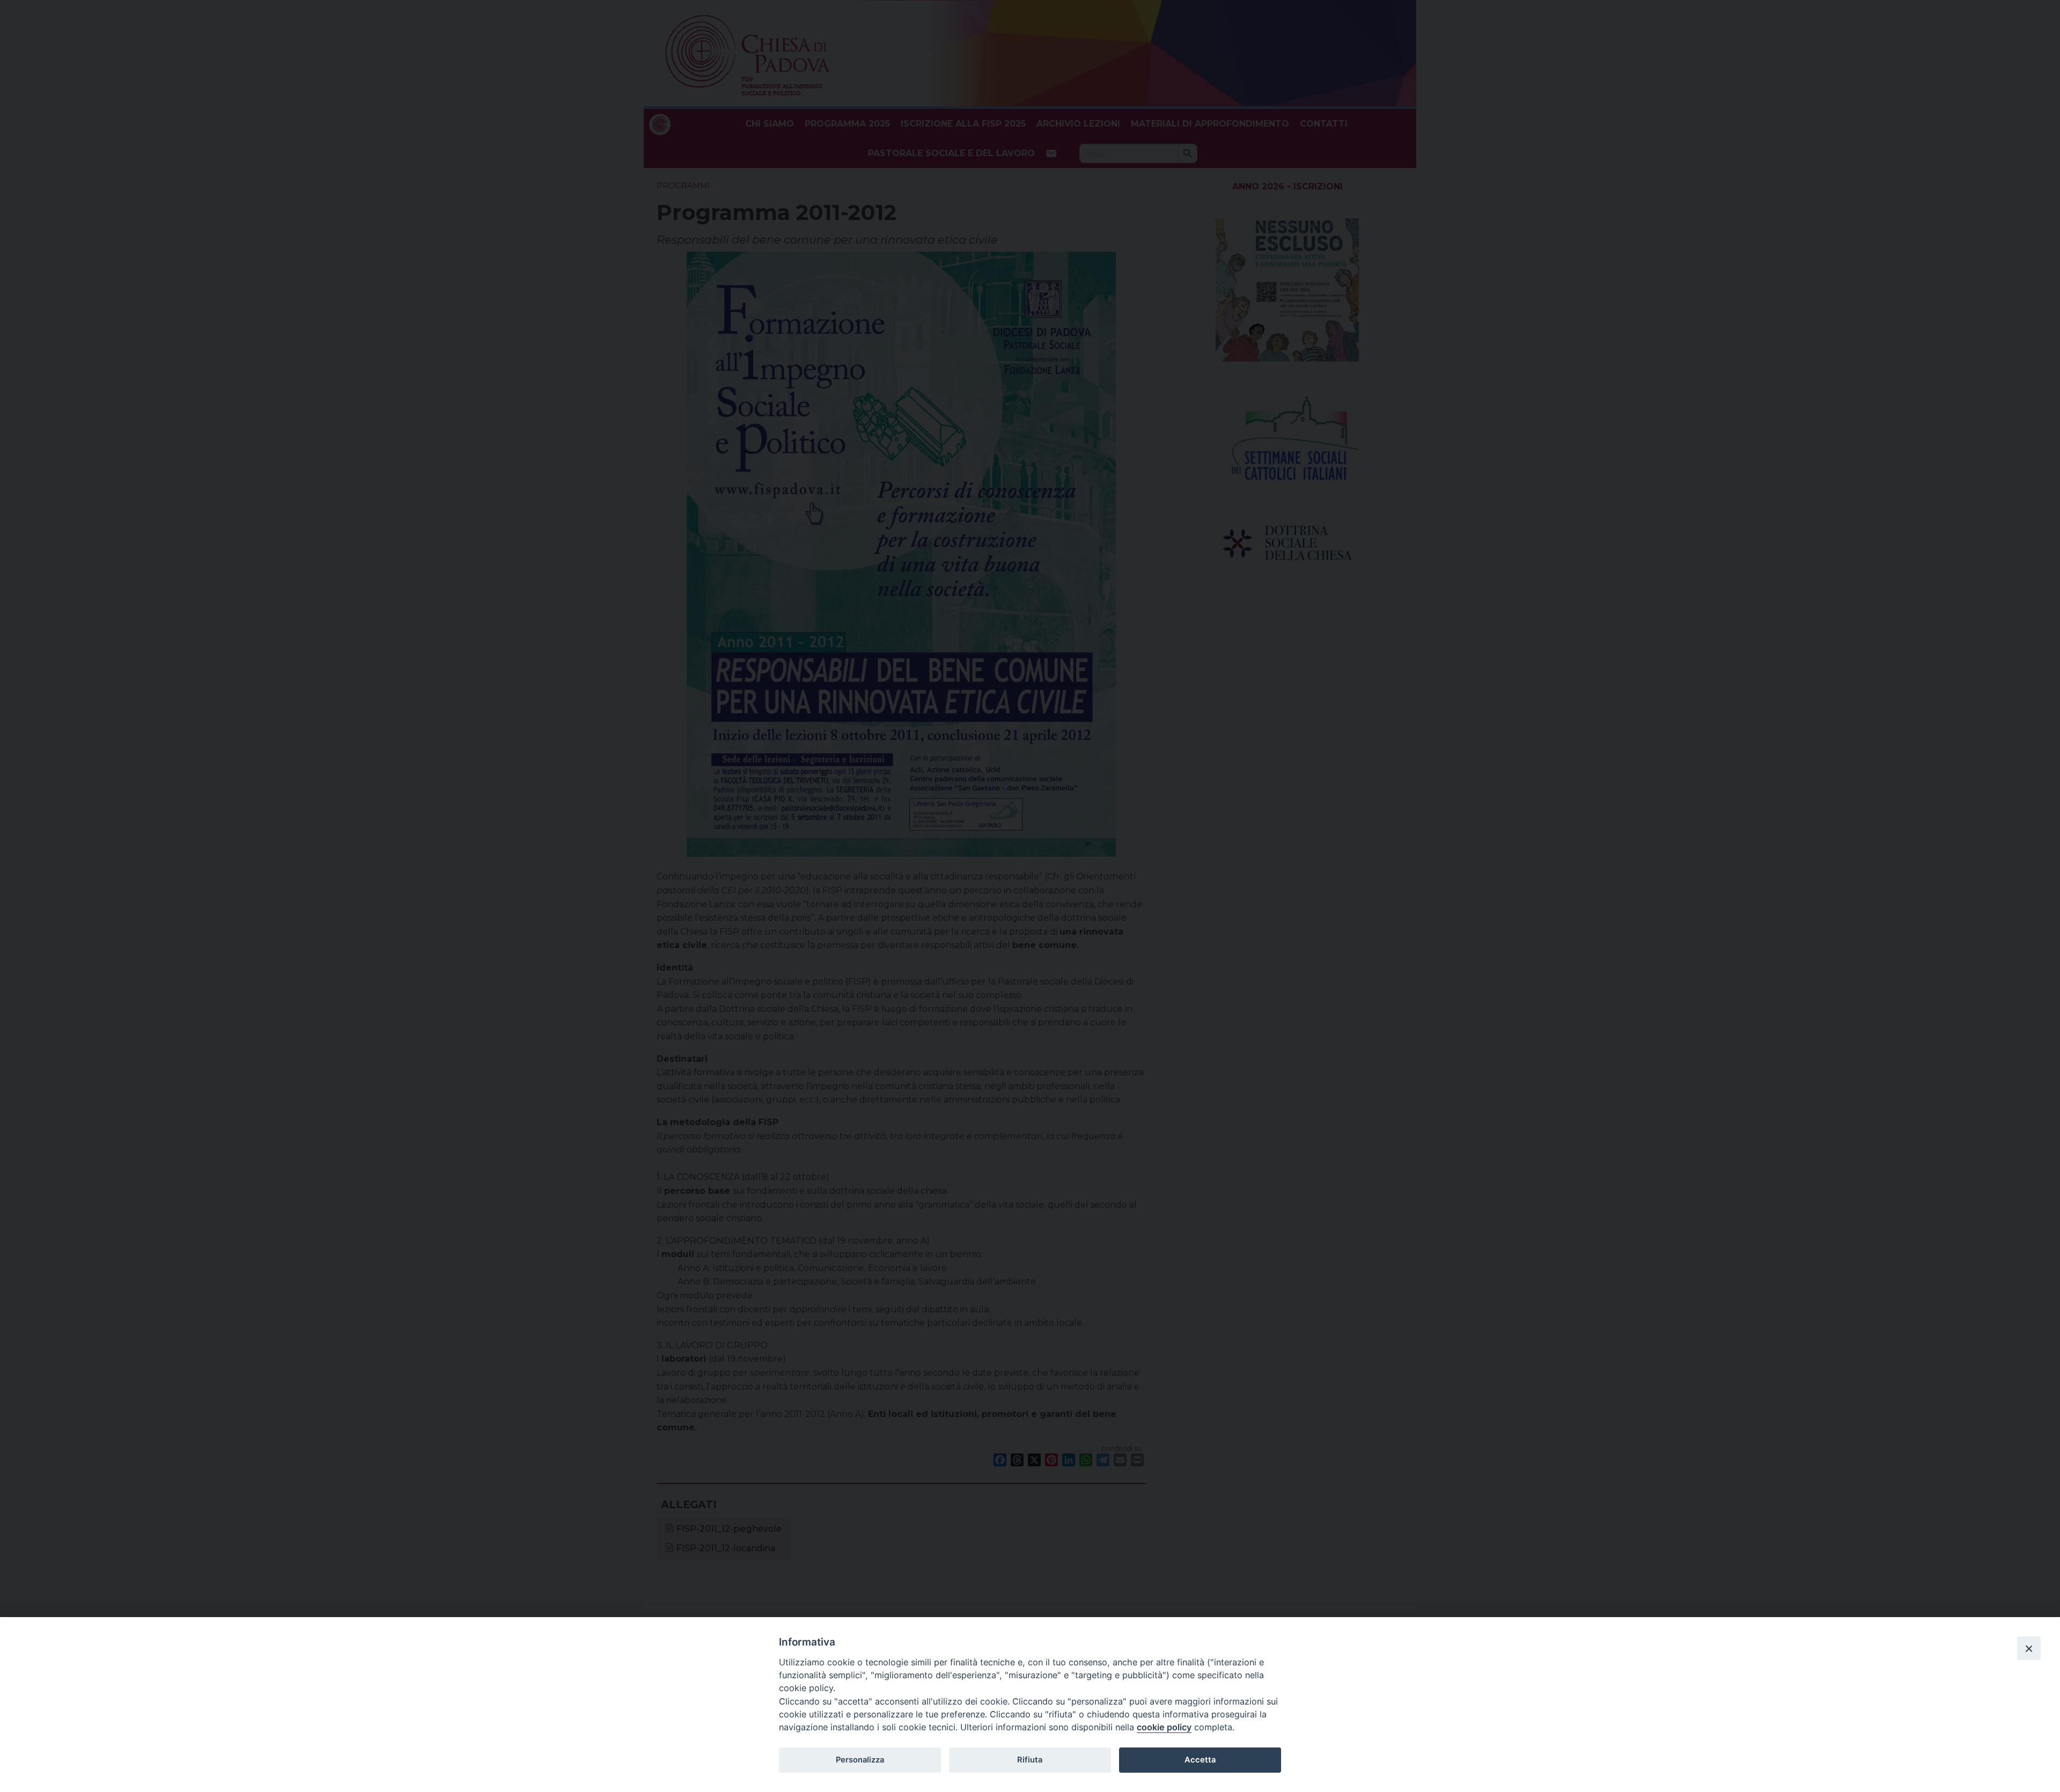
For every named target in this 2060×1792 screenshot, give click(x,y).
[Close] (2029, 1648)
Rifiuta (1030, 1760)
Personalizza (860, 1760)
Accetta (1200, 1760)
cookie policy (1164, 1727)
